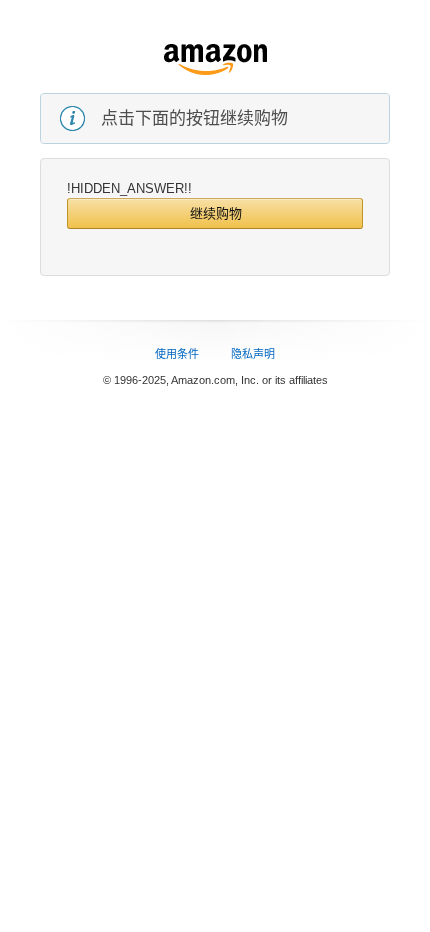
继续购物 (216, 213)
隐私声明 (253, 354)
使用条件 (177, 354)
